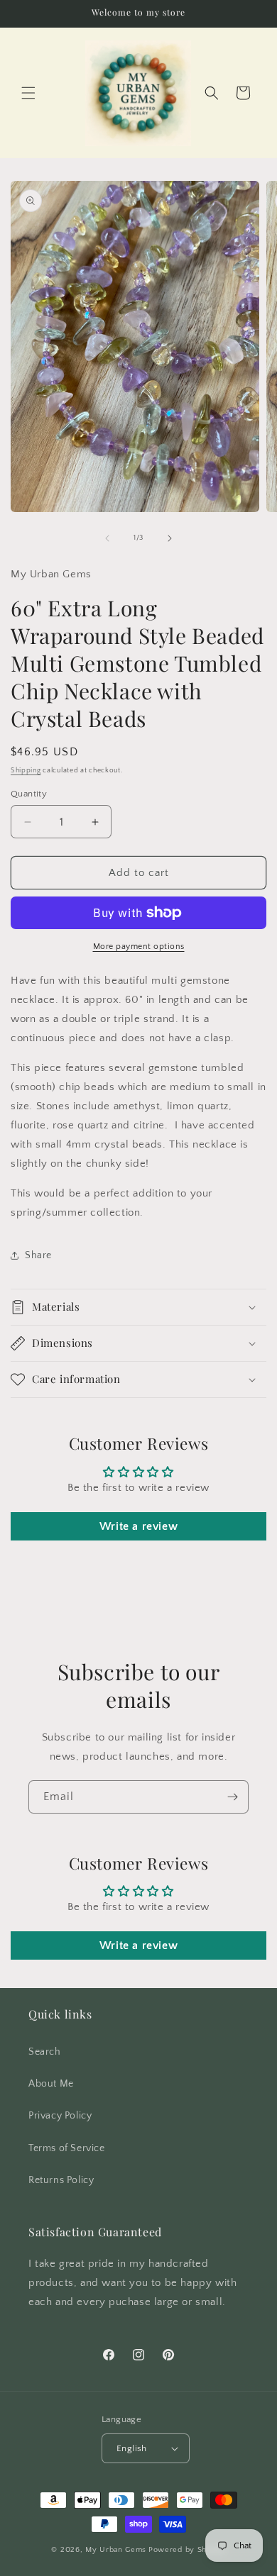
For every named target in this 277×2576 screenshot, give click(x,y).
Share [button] (38, 1255)
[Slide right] (170, 538)
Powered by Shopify (187, 2550)
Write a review (138, 1526)
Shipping (26, 771)
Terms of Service (67, 2148)
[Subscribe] (232, 1797)
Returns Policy (61, 2180)
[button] (28, 93)
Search (45, 2052)
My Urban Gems (116, 2550)
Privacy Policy (60, 2116)
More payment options (139, 946)
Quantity (29, 794)
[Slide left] (107, 538)
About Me (51, 2084)
